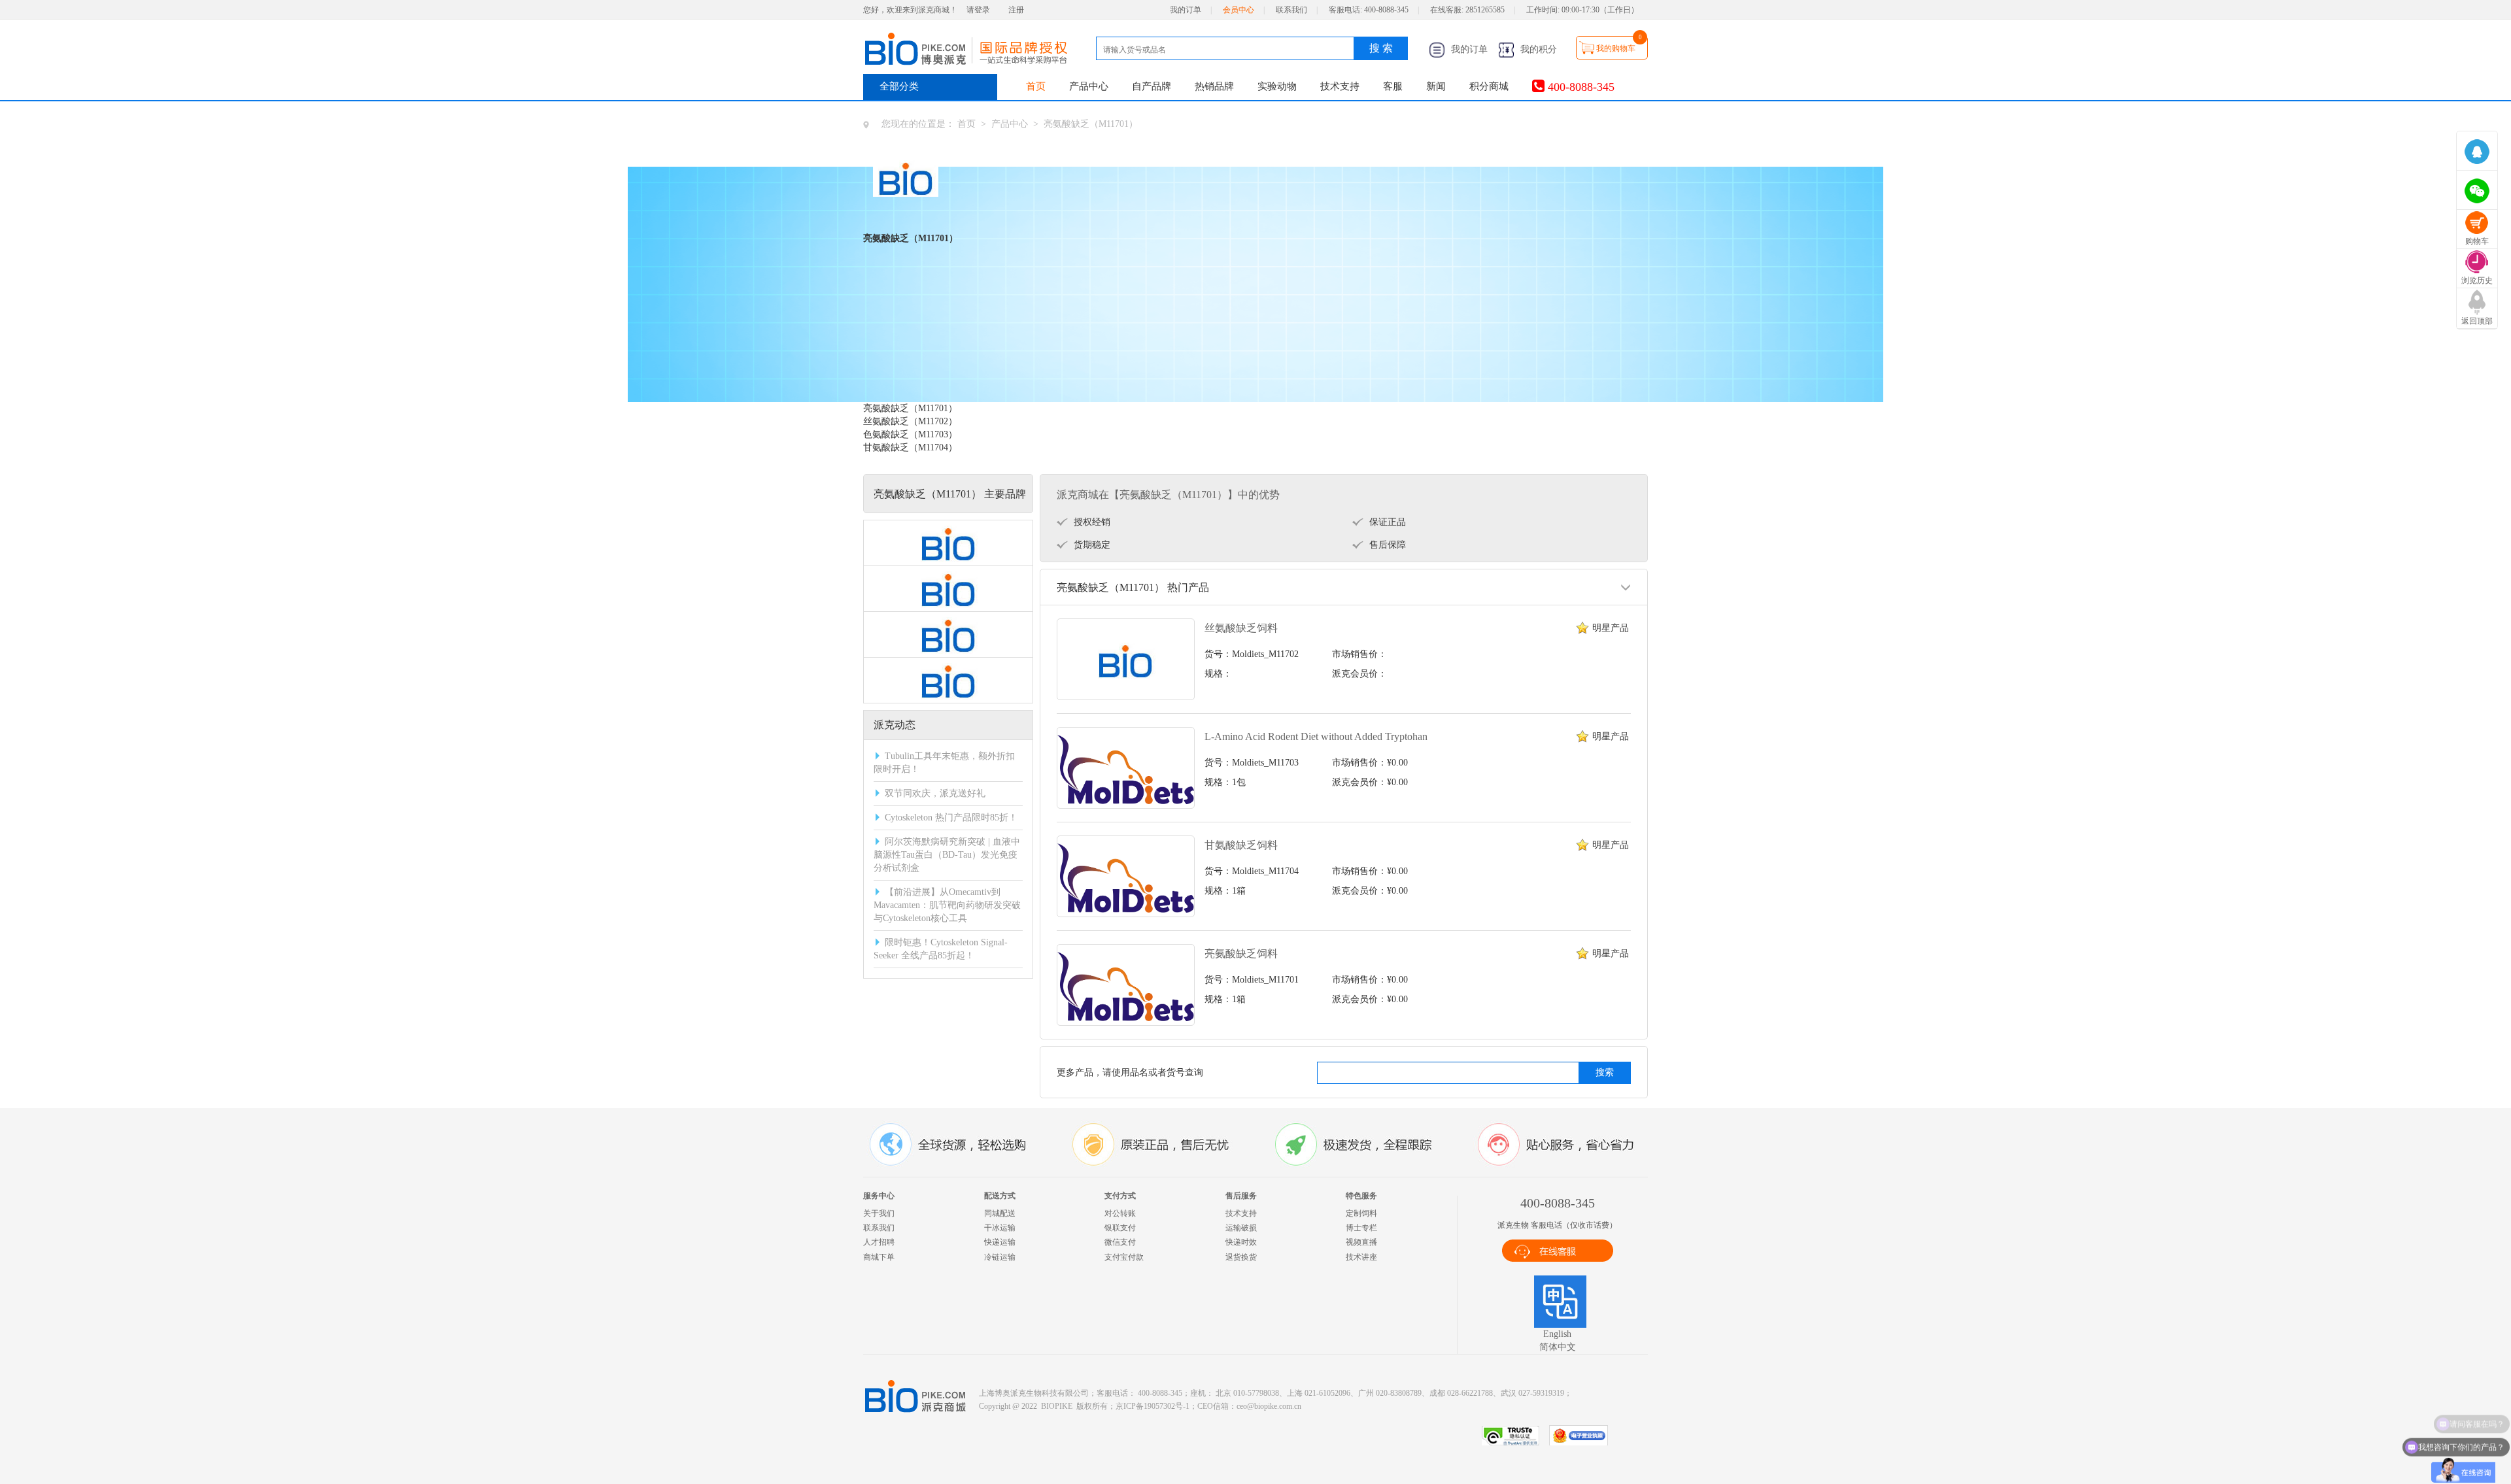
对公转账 (1120, 1213)
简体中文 (1558, 1347)
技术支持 (1340, 86)
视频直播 (1361, 1242)
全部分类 (899, 86)
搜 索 (1381, 48)
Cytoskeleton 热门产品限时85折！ (951, 818)
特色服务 (1361, 1196)
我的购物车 (1616, 48)
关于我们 (879, 1213)
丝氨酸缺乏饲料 (1241, 628)
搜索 (1605, 1072)
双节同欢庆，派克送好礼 (935, 793)
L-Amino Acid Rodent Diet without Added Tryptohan (1316, 736)
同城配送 (1000, 1213)
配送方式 (1000, 1196)
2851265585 (1485, 10)
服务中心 (879, 1196)
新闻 (1436, 86)
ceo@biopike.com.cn (1269, 1406)
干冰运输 (1000, 1228)
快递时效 (1241, 1242)
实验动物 (1277, 86)
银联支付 (1120, 1228)
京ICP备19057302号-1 (1153, 1406)
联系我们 (1291, 10)
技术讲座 (1361, 1257)
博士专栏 (1361, 1228)
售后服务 (1241, 1196)
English (1557, 1334)
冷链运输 (1000, 1257)
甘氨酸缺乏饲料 (1241, 845)
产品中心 (1089, 86)
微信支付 (1120, 1242)
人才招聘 (879, 1242)
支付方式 (1120, 1196)
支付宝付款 (1124, 1257)
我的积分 (1537, 49)
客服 (1393, 86)
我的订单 (1186, 10)
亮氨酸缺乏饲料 (1241, 953)
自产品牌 (1152, 86)
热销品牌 (1214, 86)
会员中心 (1238, 10)
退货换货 (1241, 1257)
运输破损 (1241, 1228)
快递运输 (1000, 1242)
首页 (1036, 86)
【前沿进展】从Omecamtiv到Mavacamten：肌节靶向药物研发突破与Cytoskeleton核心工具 (947, 905)
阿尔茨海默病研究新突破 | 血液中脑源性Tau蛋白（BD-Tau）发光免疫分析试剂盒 (947, 855)
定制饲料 (1361, 1213)
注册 (1016, 10)
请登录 (978, 10)
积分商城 (1489, 86)
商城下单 (879, 1257)
